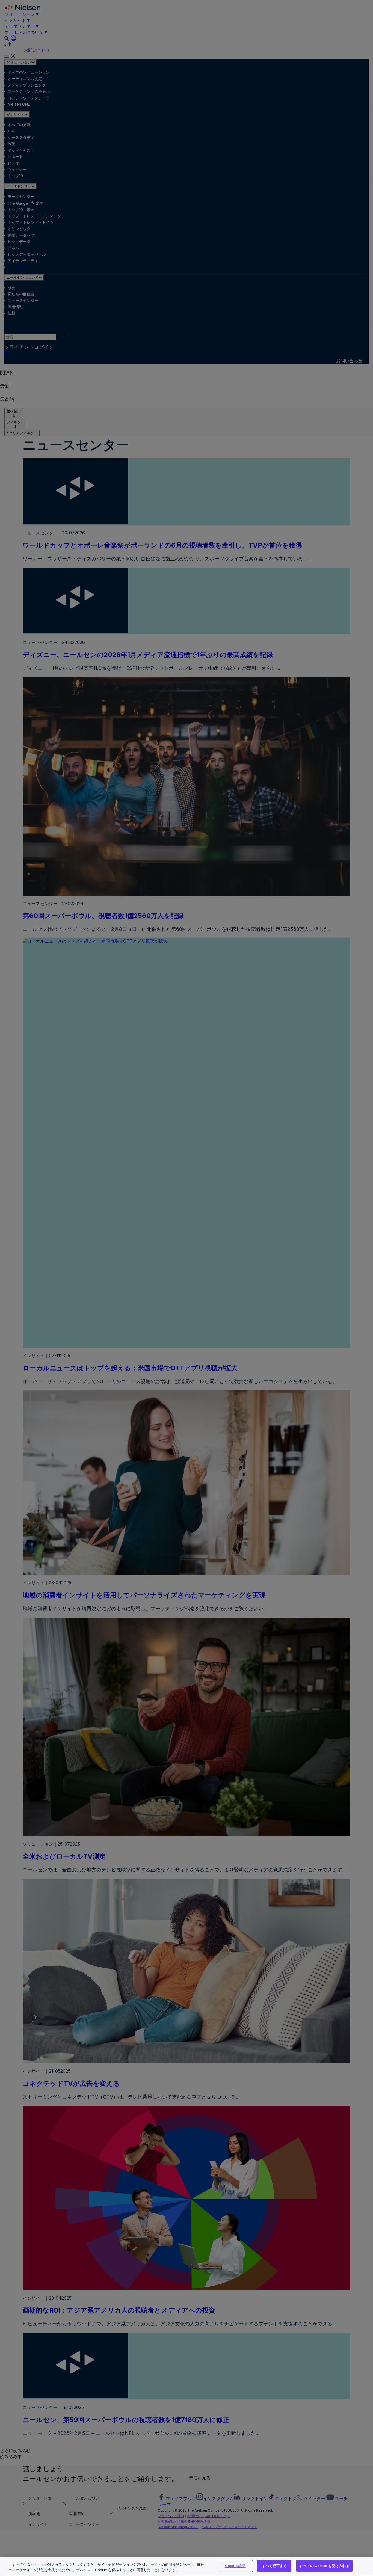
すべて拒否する (274, 2566)
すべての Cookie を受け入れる (324, 2566)
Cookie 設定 (235, 2566)
